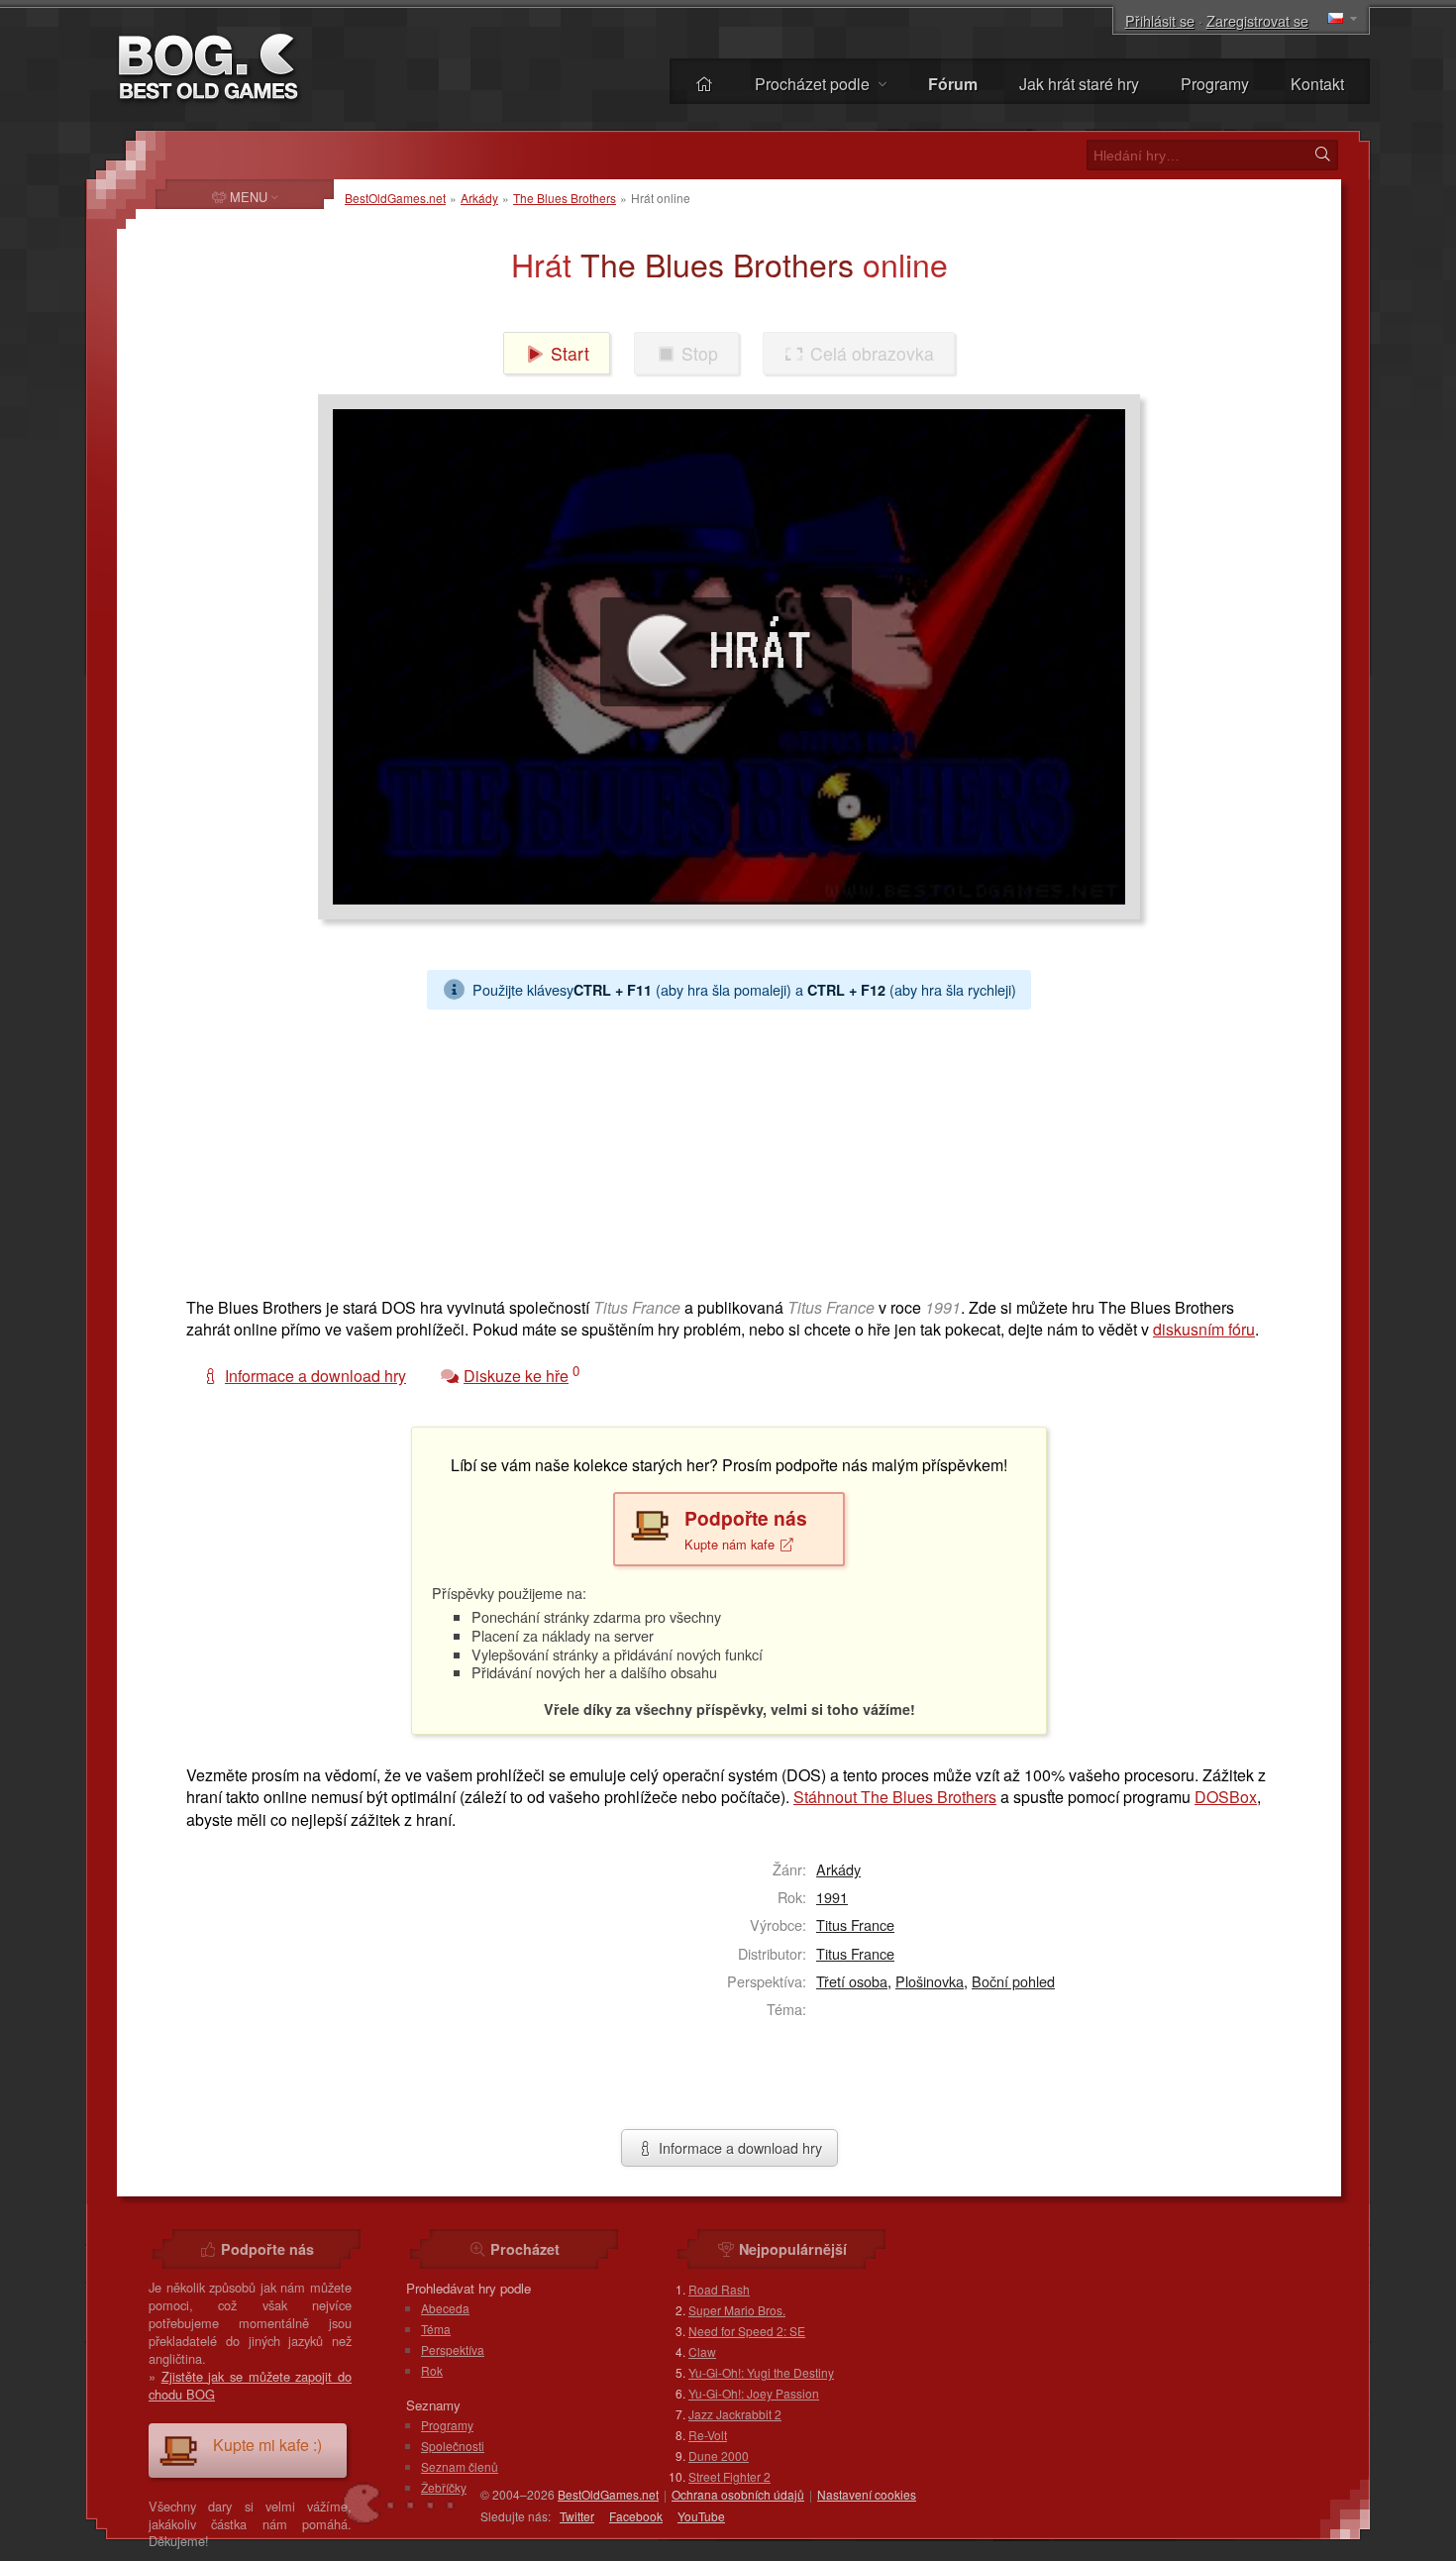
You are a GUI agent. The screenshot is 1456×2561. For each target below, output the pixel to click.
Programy (1215, 84)
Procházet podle (814, 84)
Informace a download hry (738, 2147)
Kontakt (1317, 84)
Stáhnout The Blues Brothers (895, 1797)
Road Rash (719, 2289)
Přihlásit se (1160, 20)
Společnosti (453, 2446)
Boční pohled (1013, 1981)
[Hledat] (1322, 155)
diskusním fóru (1204, 1329)
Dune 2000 (719, 2455)
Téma (436, 2329)
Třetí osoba (852, 1981)
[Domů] (704, 84)
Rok (432, 2370)
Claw (702, 2351)
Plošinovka (930, 1981)
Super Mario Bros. (737, 2310)
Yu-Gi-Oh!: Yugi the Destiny (761, 2372)
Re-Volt (708, 2435)
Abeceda (445, 2308)
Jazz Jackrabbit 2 (735, 2414)
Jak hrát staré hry (1079, 84)
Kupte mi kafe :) (267, 2445)
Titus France (855, 1924)
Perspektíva (453, 2349)
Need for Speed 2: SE (747, 2331)
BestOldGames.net (395, 198)
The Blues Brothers (565, 198)
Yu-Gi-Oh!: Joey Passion (754, 2393)
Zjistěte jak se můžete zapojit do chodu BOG (250, 2385)
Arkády (479, 198)
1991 (832, 1897)
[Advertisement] (721, 1148)
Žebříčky (444, 2487)
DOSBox (1226, 1797)
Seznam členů (460, 2466)
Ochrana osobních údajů (738, 2494)
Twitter (577, 2516)
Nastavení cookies (867, 2494)
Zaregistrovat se (1257, 20)
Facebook (636, 2516)
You (701, 2516)
